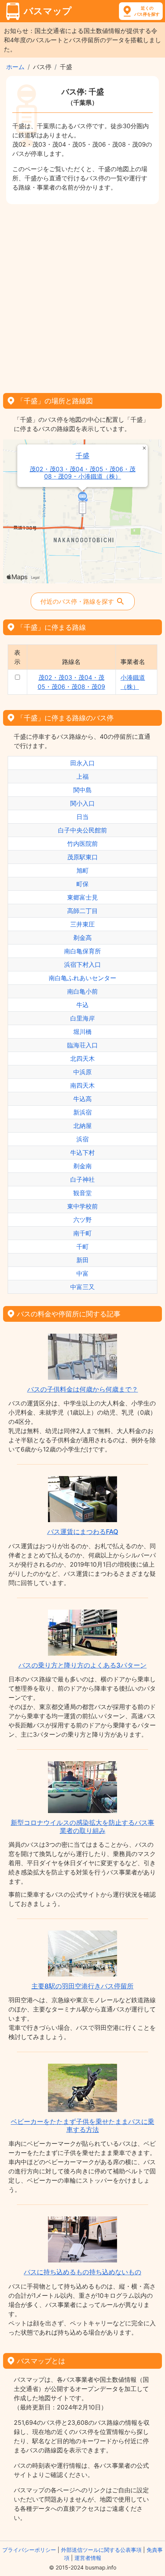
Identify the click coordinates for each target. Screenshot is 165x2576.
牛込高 (82, 1099)
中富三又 (82, 1287)
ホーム (15, 67)
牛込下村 (82, 1153)
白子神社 (82, 1179)
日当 (82, 817)
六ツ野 (82, 1220)
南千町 (82, 1233)
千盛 (82, 456)
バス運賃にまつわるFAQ (83, 1532)
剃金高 (82, 938)
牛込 (82, 1005)
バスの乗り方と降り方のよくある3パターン (82, 1665)
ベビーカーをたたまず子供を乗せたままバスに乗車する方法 (82, 2125)
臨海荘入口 (82, 1045)
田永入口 (82, 763)
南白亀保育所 (82, 951)
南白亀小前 (82, 991)
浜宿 (82, 1139)
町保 (82, 884)
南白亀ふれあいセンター (82, 978)
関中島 (82, 790)
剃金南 (82, 1166)
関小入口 (82, 803)
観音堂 (82, 1193)
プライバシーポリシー (29, 2550)
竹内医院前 (82, 844)
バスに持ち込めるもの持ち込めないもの (82, 2272)
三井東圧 (82, 924)
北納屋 (82, 1126)
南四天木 (82, 1085)
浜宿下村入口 (82, 964)
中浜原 (82, 1072)
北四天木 (82, 1058)
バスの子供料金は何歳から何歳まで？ (83, 1389)
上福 (82, 776)
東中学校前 (82, 1206)
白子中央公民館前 (82, 830)
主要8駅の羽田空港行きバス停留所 (82, 1986)
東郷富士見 (82, 897)
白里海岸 (82, 1018)
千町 (82, 1247)
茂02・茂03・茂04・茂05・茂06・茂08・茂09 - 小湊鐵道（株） (82, 473)
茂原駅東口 (82, 857)
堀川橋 (82, 1032)
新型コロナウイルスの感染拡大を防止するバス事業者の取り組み (82, 1826)
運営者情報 (88, 2558)
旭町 (82, 870)
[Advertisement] (82, 296)
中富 (82, 1273)
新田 (82, 1260)
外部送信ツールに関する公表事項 (101, 2550)
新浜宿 (82, 1112)
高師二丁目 (82, 911)
